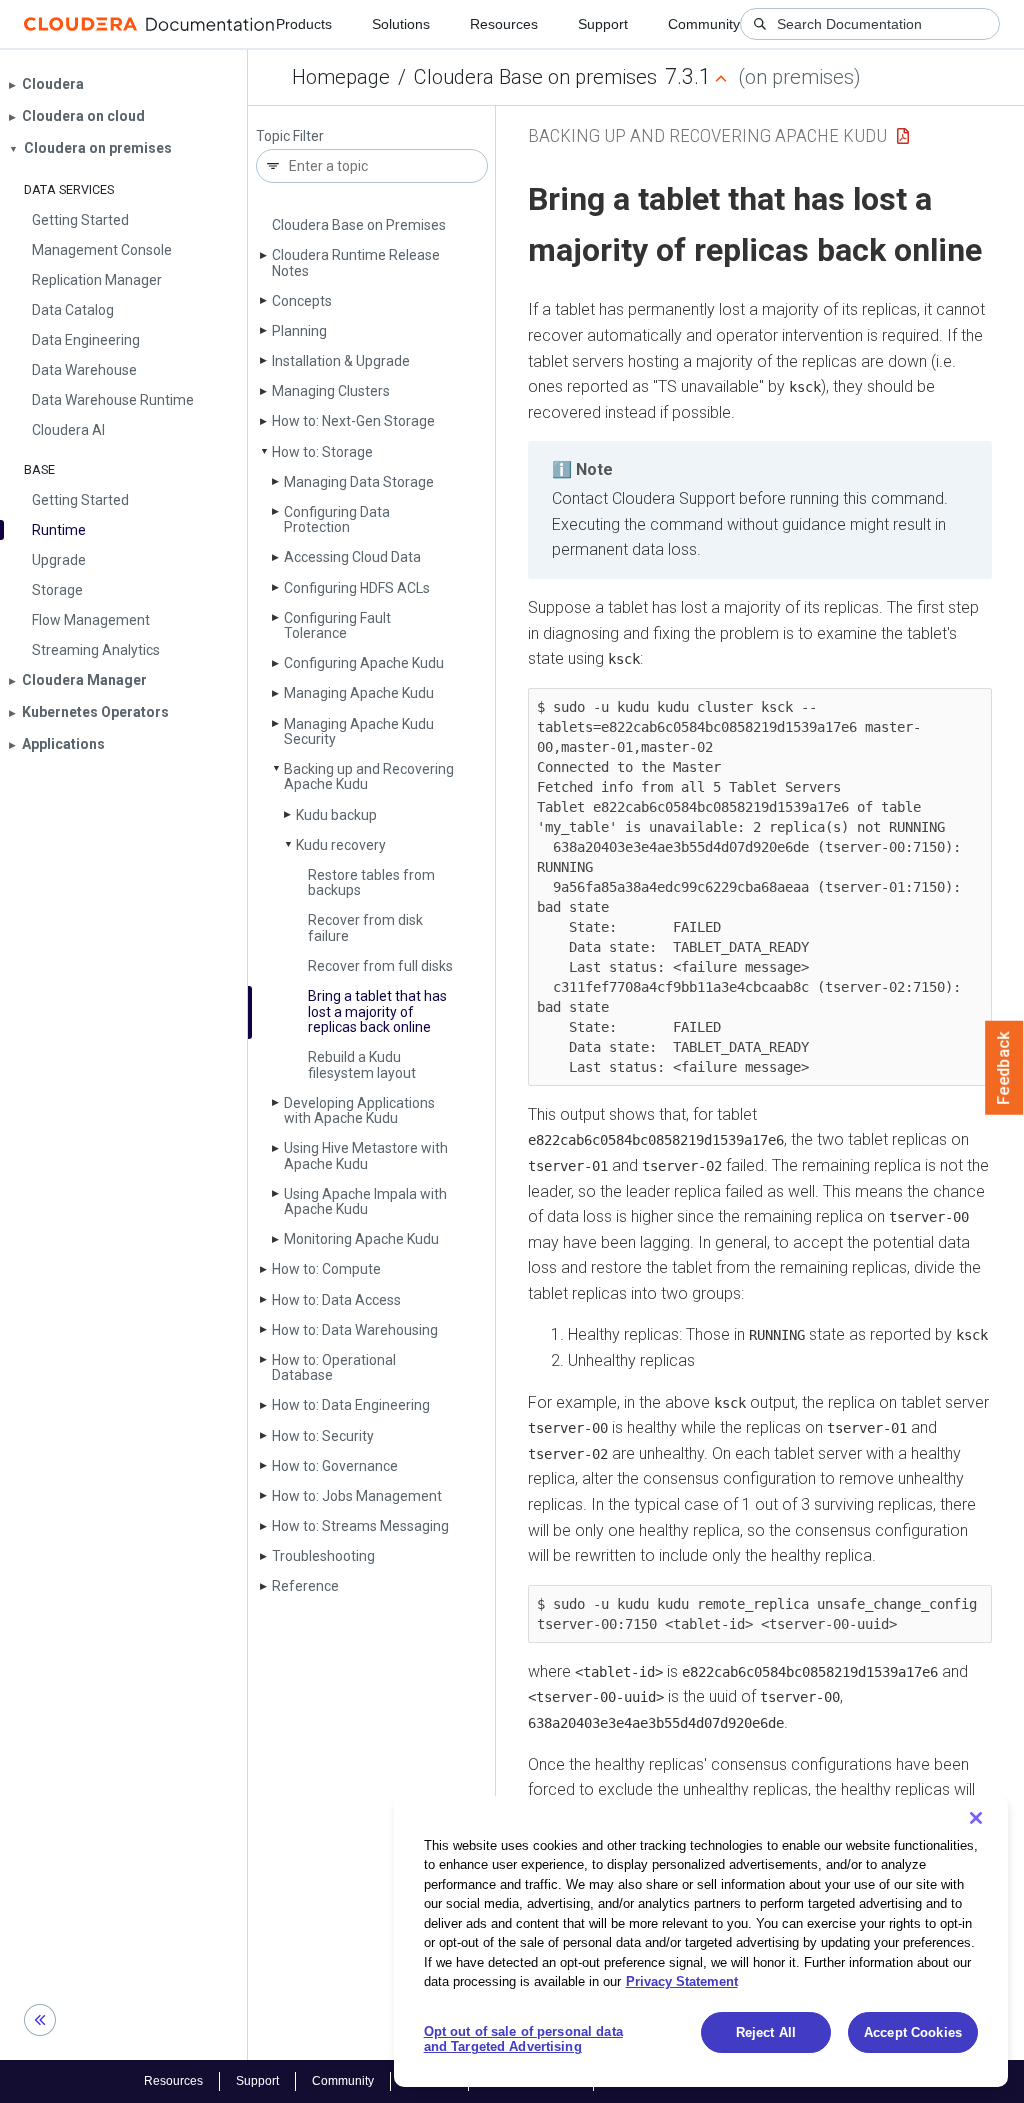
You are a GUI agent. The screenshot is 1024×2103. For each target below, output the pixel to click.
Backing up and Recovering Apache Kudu (369, 776)
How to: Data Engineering (351, 1405)
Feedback (1004, 1068)
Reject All (766, 2032)
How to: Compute (326, 1269)
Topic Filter (290, 136)
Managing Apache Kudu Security (359, 731)
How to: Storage (322, 452)
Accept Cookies (913, 2032)
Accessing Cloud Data (352, 557)
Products (304, 24)
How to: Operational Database (334, 1367)
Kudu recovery (341, 845)
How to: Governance (335, 1466)
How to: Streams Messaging (360, 1526)
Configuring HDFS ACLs (357, 588)
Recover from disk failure (365, 927)
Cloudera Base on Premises (359, 225)
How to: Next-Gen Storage (353, 421)
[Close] (976, 1818)
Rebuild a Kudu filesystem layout (362, 1064)
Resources (504, 24)
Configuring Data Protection (337, 519)
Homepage (341, 77)
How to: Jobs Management (357, 1496)
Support (603, 24)
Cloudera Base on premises (535, 77)
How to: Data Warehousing (355, 1330)
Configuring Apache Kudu (364, 663)
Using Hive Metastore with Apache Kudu (366, 1155)
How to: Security (323, 1436)
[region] (701, 1941)
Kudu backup (336, 815)
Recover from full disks (380, 966)
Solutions (401, 24)
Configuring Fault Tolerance (337, 625)
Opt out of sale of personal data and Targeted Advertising (523, 2039)
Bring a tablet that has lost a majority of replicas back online (377, 1011)
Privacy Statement (682, 1981)
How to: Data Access (336, 1300)
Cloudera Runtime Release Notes (356, 262)
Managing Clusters (331, 391)
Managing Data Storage (359, 482)
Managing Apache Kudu (359, 693)
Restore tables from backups (371, 882)
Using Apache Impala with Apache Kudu (365, 1201)
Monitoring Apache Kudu (361, 1239)
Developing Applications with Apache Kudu (359, 1110)
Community (704, 24)
